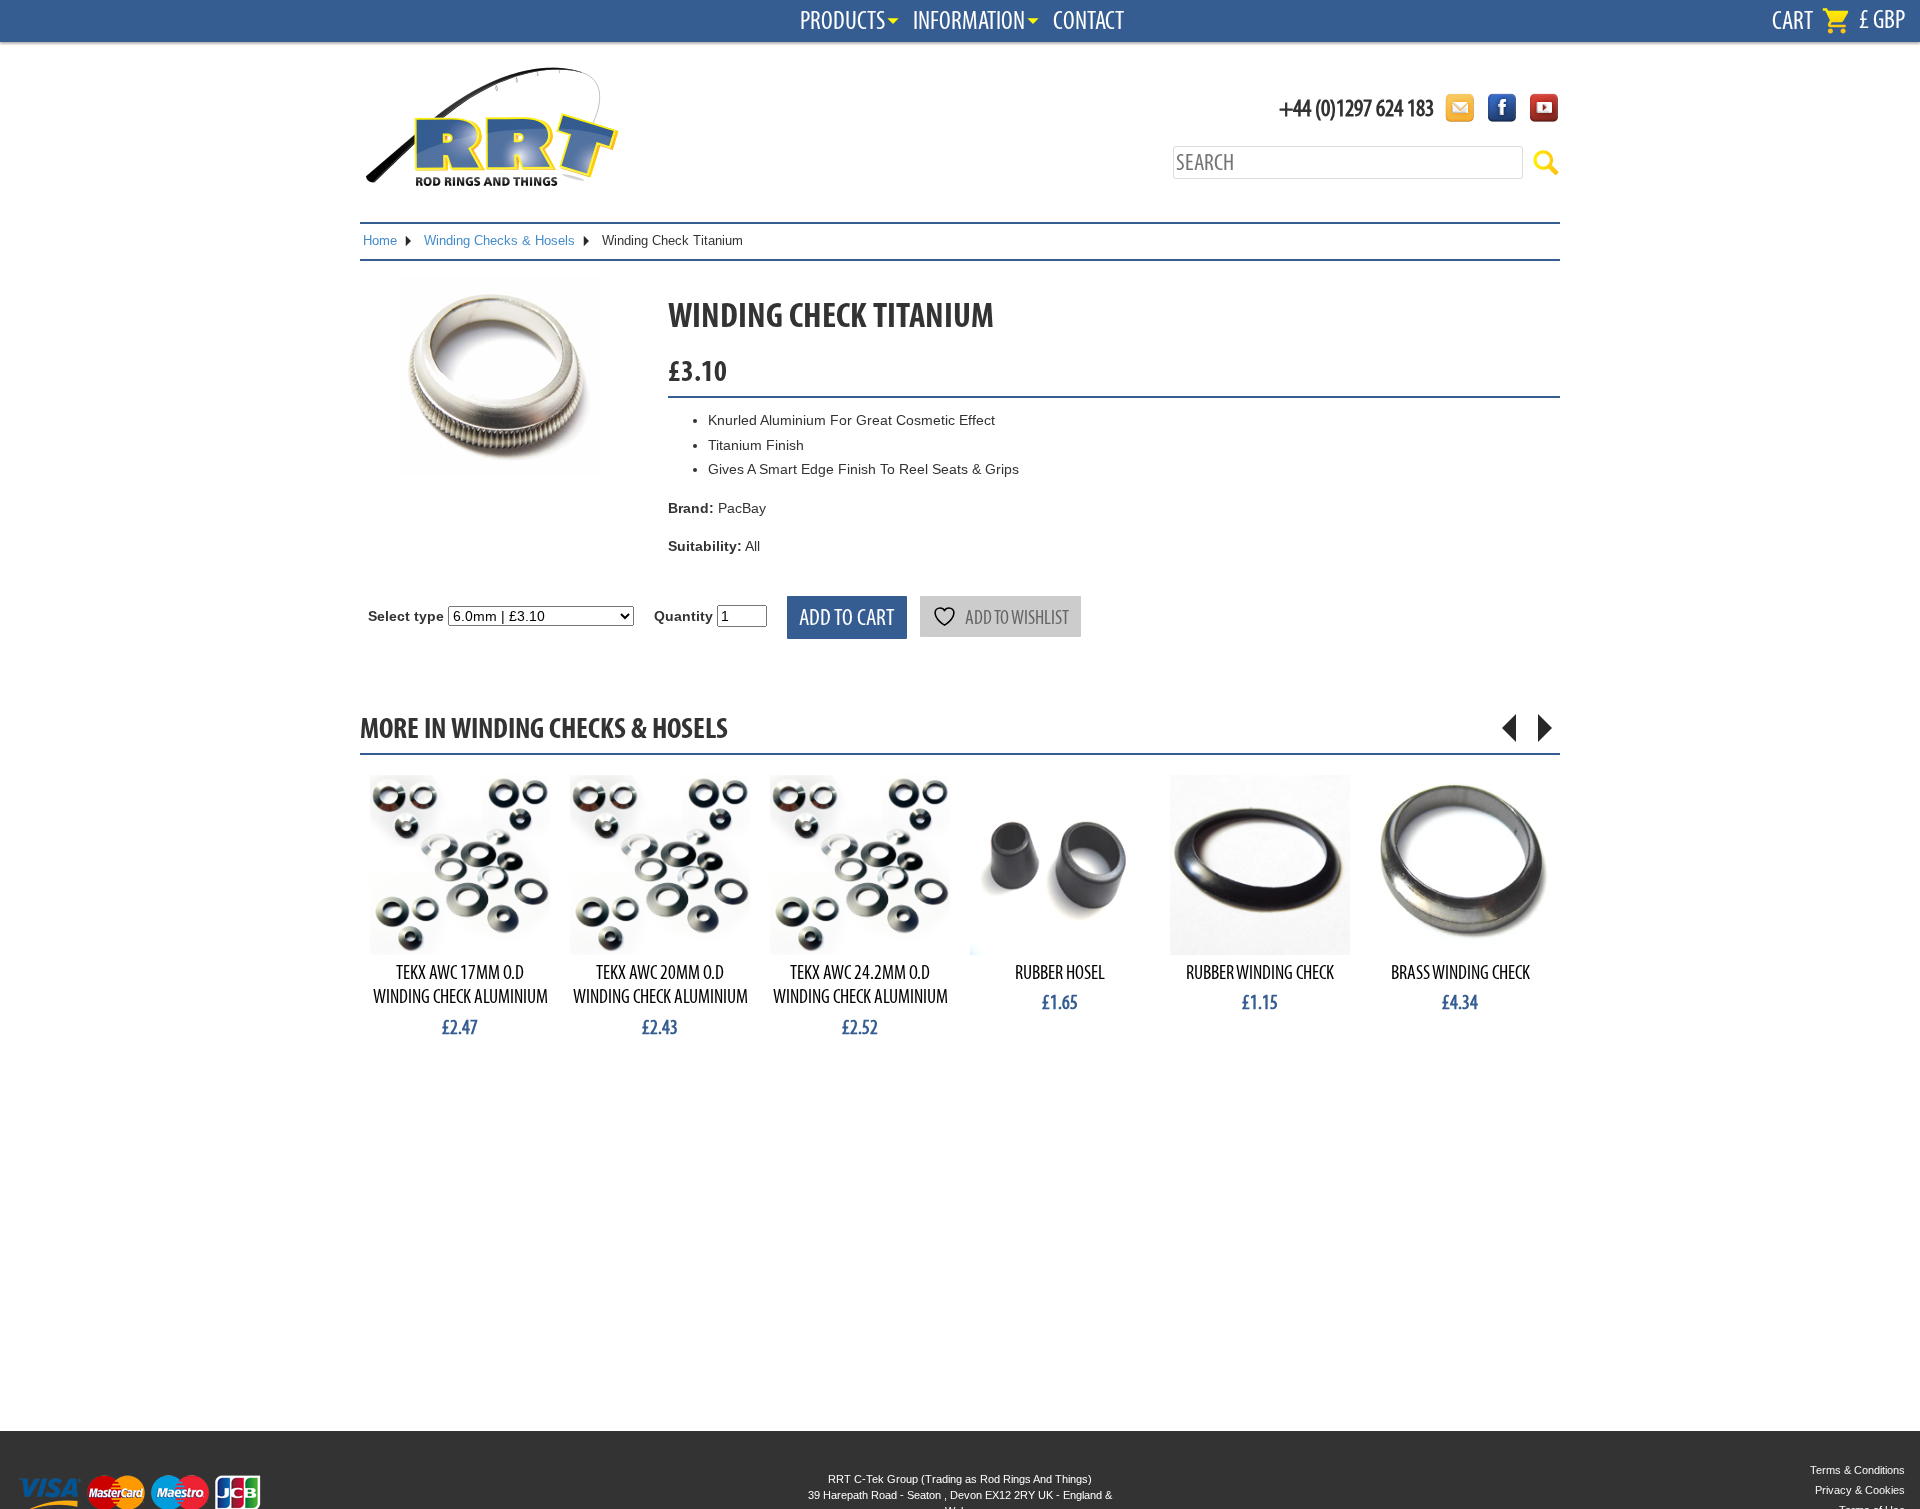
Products (842, 21)
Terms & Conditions (1857, 1470)
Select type (406, 616)
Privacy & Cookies (1860, 1490)
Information (969, 21)
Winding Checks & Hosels (499, 240)
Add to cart (847, 617)
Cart (1792, 21)
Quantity (683, 616)
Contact (1088, 21)
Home (380, 240)
